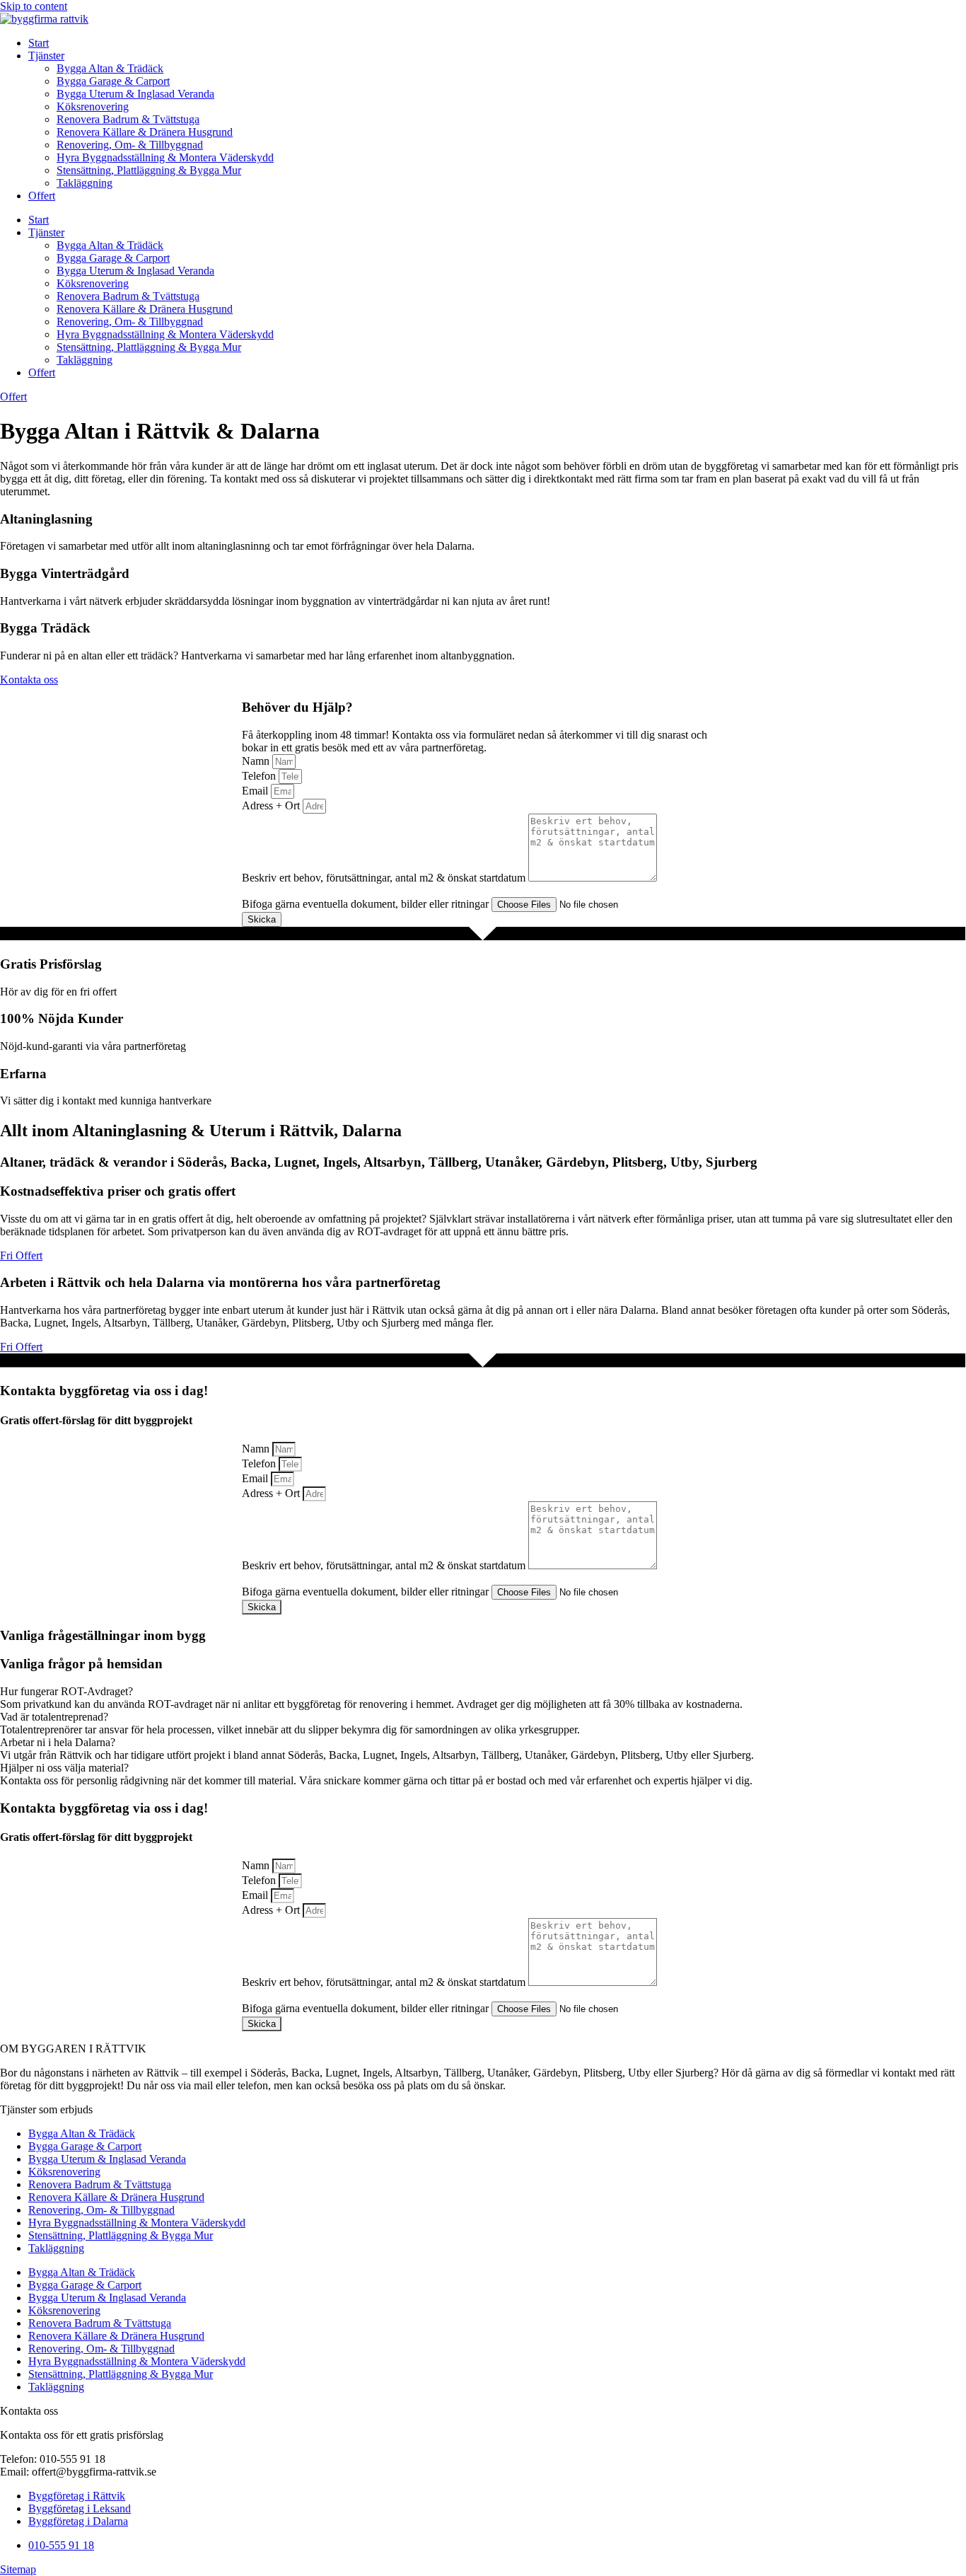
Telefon (260, 776)
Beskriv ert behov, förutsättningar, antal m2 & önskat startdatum (385, 878)
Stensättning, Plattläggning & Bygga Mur (149, 170)
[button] (483, 1692)
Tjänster (46, 56)
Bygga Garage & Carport (113, 81)
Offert (42, 196)
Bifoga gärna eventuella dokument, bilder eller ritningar (367, 904)
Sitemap (18, 2569)
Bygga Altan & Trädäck (110, 68)
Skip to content (34, 6)
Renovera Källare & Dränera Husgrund (145, 132)
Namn (257, 761)
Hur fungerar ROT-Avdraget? (66, 1691)
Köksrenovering (93, 106)
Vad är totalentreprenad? (54, 1717)
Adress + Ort (272, 805)
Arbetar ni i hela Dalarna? (58, 1742)
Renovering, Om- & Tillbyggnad (130, 145)
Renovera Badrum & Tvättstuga (128, 119)
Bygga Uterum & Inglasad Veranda (135, 94)
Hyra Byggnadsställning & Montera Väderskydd (165, 157)
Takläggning (85, 183)
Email (256, 791)
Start (39, 43)
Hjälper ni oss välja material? (64, 1768)
